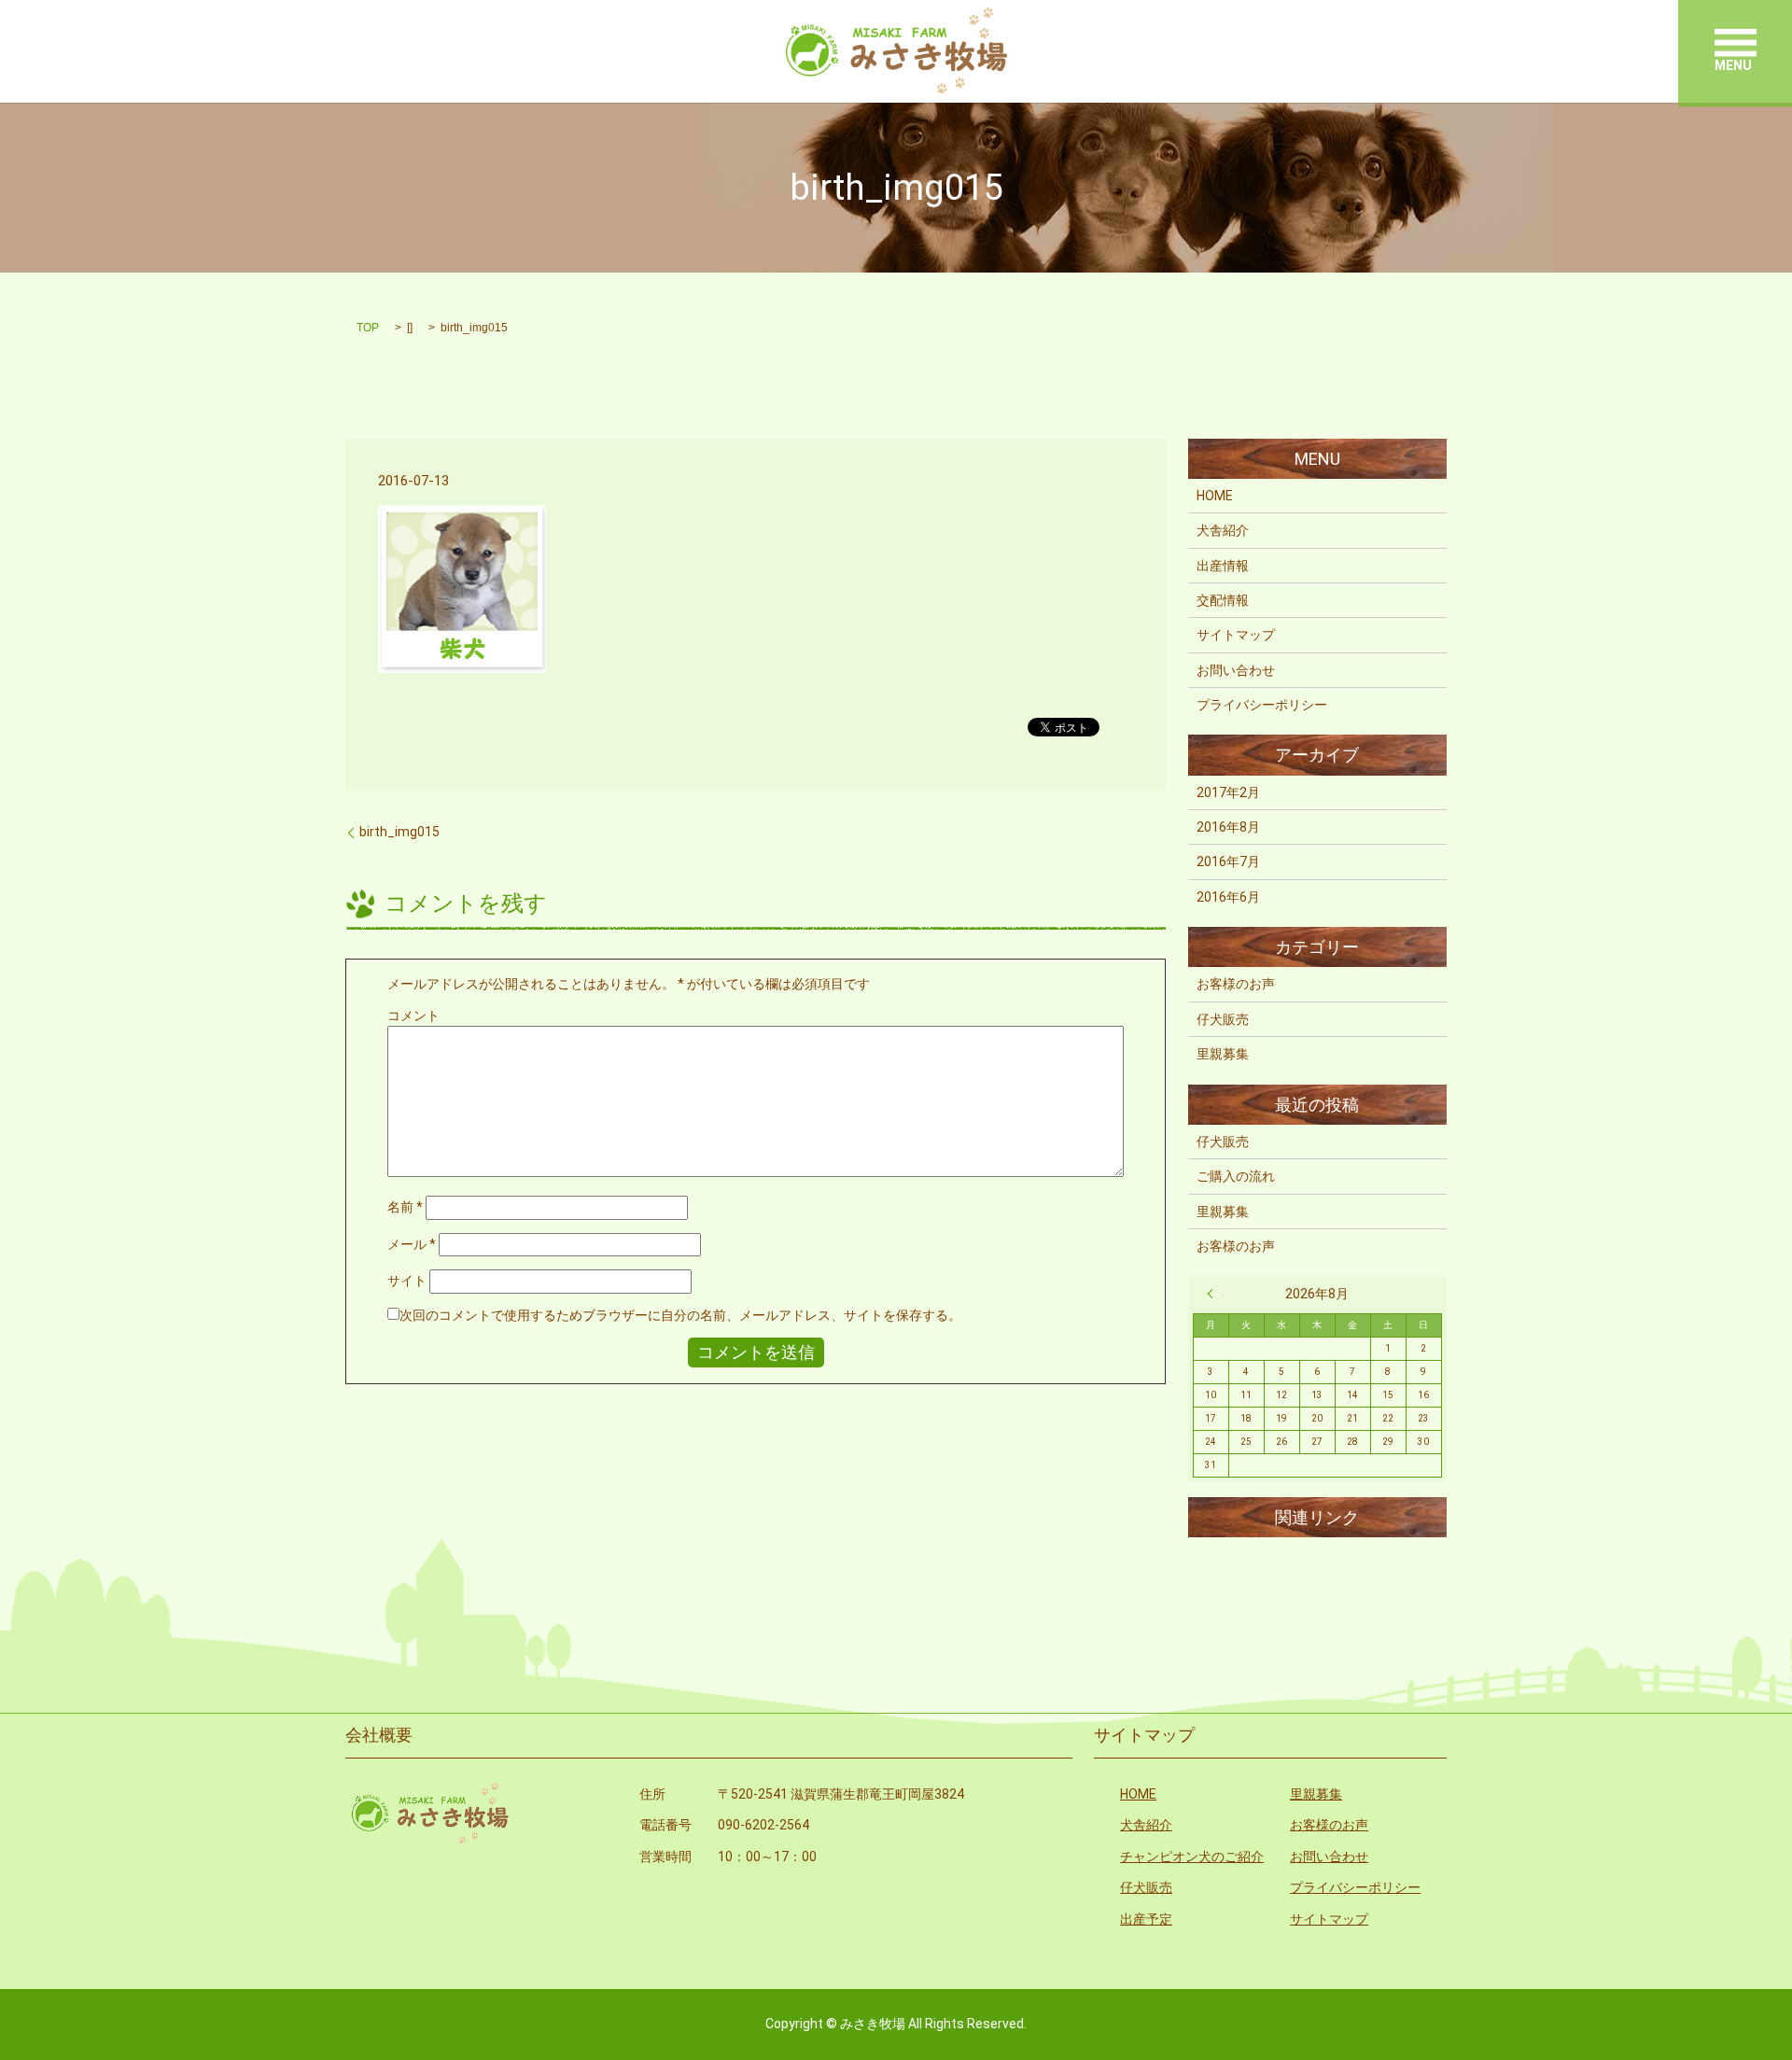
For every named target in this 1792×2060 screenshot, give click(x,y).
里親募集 (1223, 1054)
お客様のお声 (1236, 984)
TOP (368, 328)
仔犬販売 (1223, 1019)
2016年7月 (1228, 862)
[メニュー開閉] (1736, 42)
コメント (413, 1016)
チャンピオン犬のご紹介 (1192, 1857)
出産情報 (1223, 566)
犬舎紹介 (1223, 530)
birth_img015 (399, 832)
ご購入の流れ (1236, 1176)
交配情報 (1223, 600)
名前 (405, 1207)
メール (412, 1244)
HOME (1215, 496)
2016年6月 (1228, 897)
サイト (407, 1281)
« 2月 (1215, 1294)
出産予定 (1146, 1919)
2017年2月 (1228, 792)
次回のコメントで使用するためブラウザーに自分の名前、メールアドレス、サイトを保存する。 (680, 1315)
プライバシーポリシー (1262, 705)
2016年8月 (1228, 827)
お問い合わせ (1236, 670)
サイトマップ (1236, 635)
